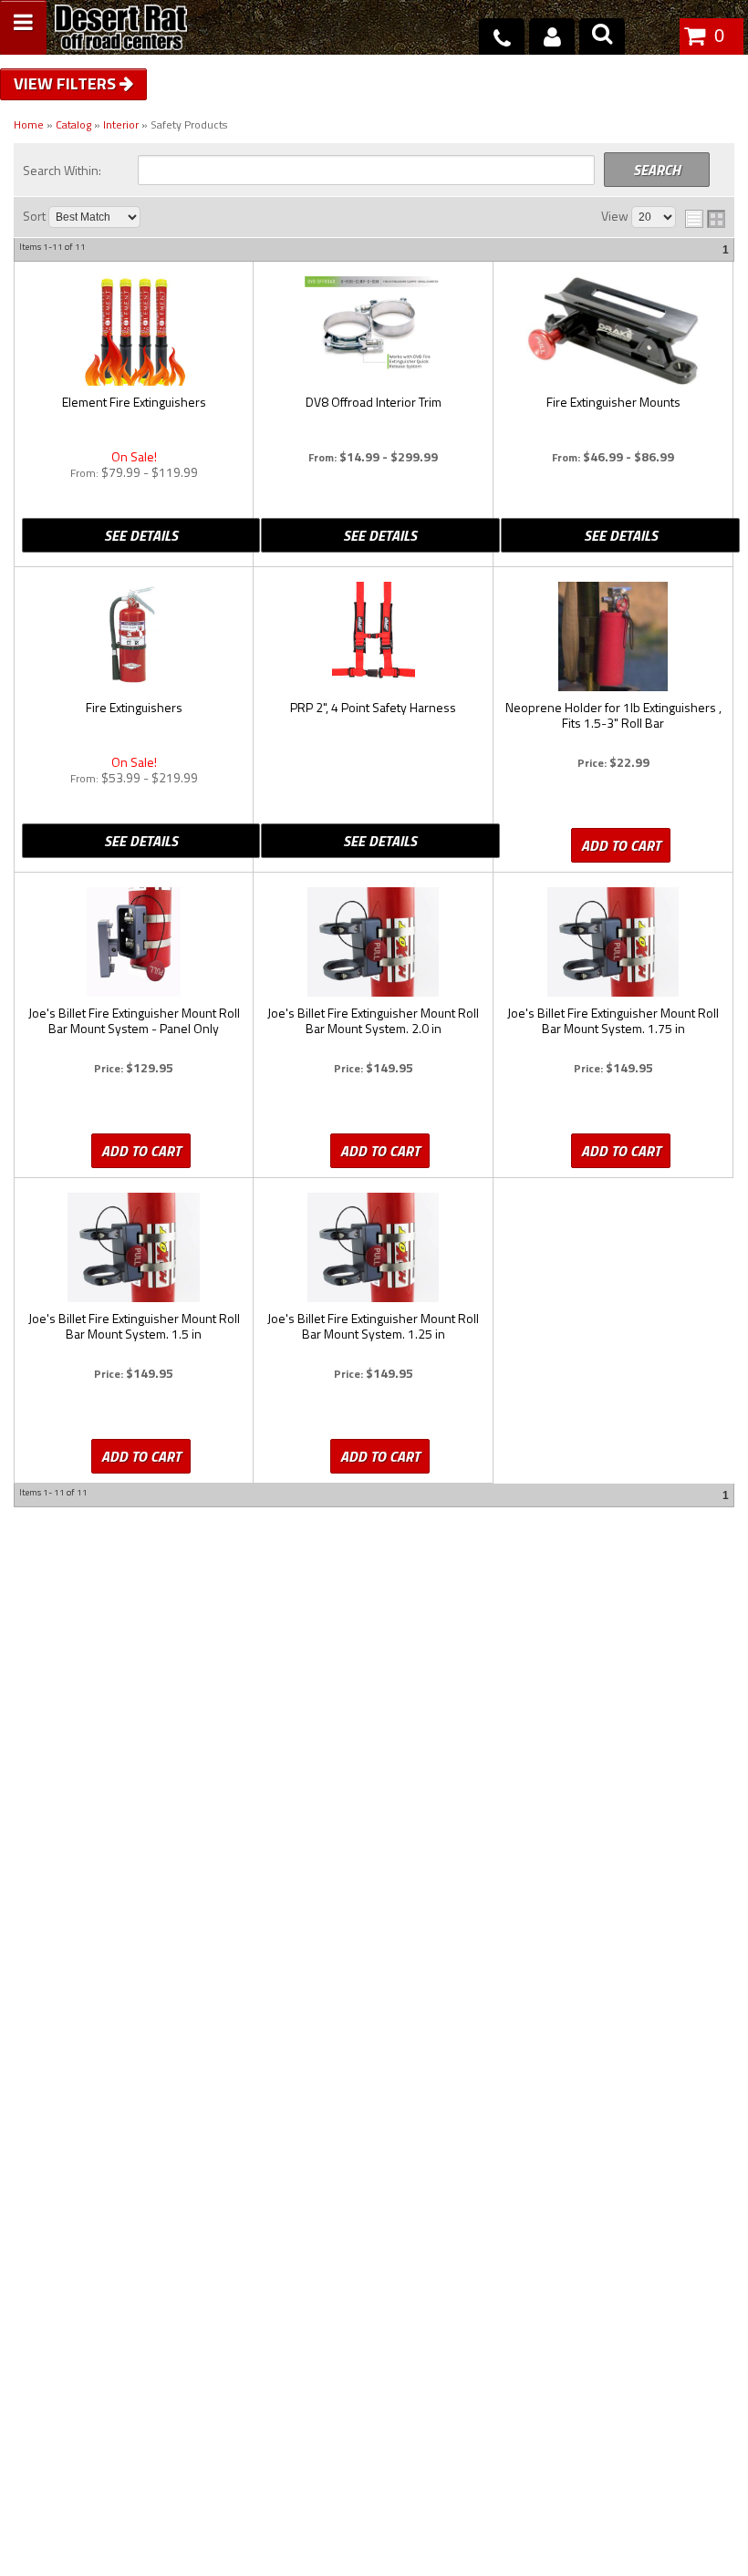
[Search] (602, 36)
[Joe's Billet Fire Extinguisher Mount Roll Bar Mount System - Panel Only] (134, 942)
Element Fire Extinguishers (134, 403)
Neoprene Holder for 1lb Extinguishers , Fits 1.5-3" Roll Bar (613, 716)
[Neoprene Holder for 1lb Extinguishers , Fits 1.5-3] (613, 636)
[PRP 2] (373, 636)
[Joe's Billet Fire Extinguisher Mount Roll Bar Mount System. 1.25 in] (373, 1247)
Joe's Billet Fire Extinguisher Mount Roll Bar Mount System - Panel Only (134, 1021)
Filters (88, 83)
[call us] (502, 36)
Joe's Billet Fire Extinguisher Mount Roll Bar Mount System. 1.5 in (134, 1327)
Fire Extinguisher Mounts (613, 403)
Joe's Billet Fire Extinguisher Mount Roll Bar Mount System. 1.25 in (373, 1327)
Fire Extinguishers (134, 709)
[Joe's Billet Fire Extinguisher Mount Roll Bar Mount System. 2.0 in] (373, 942)
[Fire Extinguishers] (134, 636)
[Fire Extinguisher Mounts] (613, 331)
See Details (141, 535)
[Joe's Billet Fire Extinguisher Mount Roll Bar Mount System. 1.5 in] (134, 1247)
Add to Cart (621, 845)
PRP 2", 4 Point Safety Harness (373, 709)
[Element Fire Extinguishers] (134, 331)
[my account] (552, 36)
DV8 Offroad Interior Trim (374, 403)
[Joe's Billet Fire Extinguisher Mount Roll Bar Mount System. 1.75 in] (613, 942)
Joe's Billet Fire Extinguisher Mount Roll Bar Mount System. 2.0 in (373, 1021)
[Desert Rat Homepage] (121, 30)
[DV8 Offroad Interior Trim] (373, 331)
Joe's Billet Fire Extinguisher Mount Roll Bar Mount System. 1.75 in (613, 1021)
